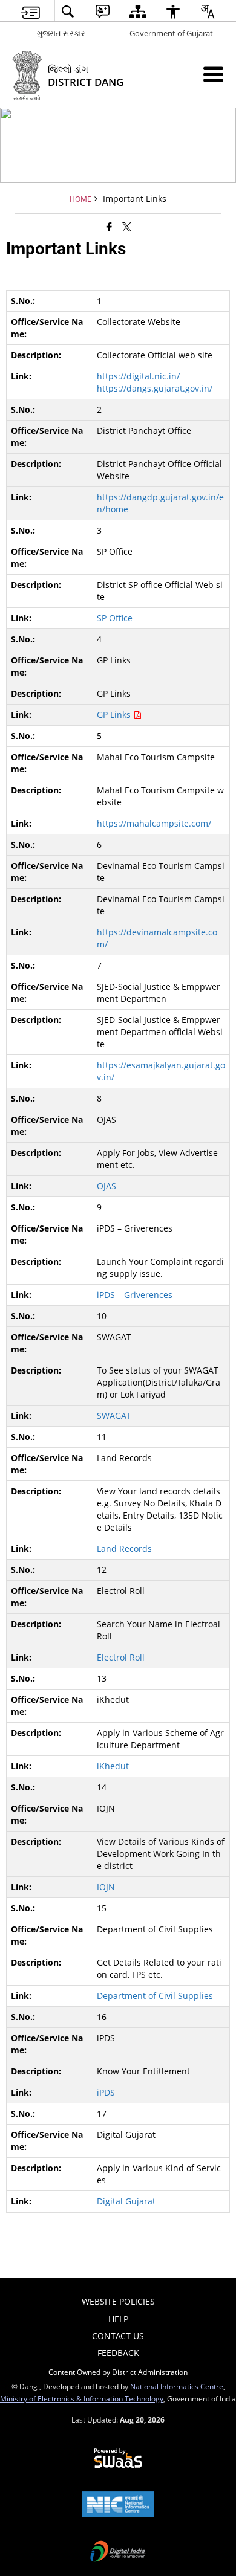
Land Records (124, 1548)
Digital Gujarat (126, 2201)
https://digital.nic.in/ (138, 376)
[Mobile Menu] (213, 74)
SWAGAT (114, 1416)
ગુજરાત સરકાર (61, 33)
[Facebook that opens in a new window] (109, 227)
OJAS (107, 1186)
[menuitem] (30, 11)
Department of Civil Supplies (155, 1996)
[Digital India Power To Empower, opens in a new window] (118, 2552)
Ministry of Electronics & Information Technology (82, 2398)
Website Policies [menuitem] (118, 2301)
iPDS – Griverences (135, 1295)
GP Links (115, 715)
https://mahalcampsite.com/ (154, 823)
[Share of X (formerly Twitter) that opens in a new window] (127, 227)
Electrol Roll (121, 1657)
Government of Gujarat (171, 33)
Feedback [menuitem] (118, 2353)
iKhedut (113, 1766)
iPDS (106, 2092)
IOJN (106, 1887)
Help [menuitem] (118, 2319)
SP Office (115, 618)
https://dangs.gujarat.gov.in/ (155, 388)
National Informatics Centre (177, 2386)
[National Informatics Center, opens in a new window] (118, 2505)
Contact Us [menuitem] (118, 2336)
